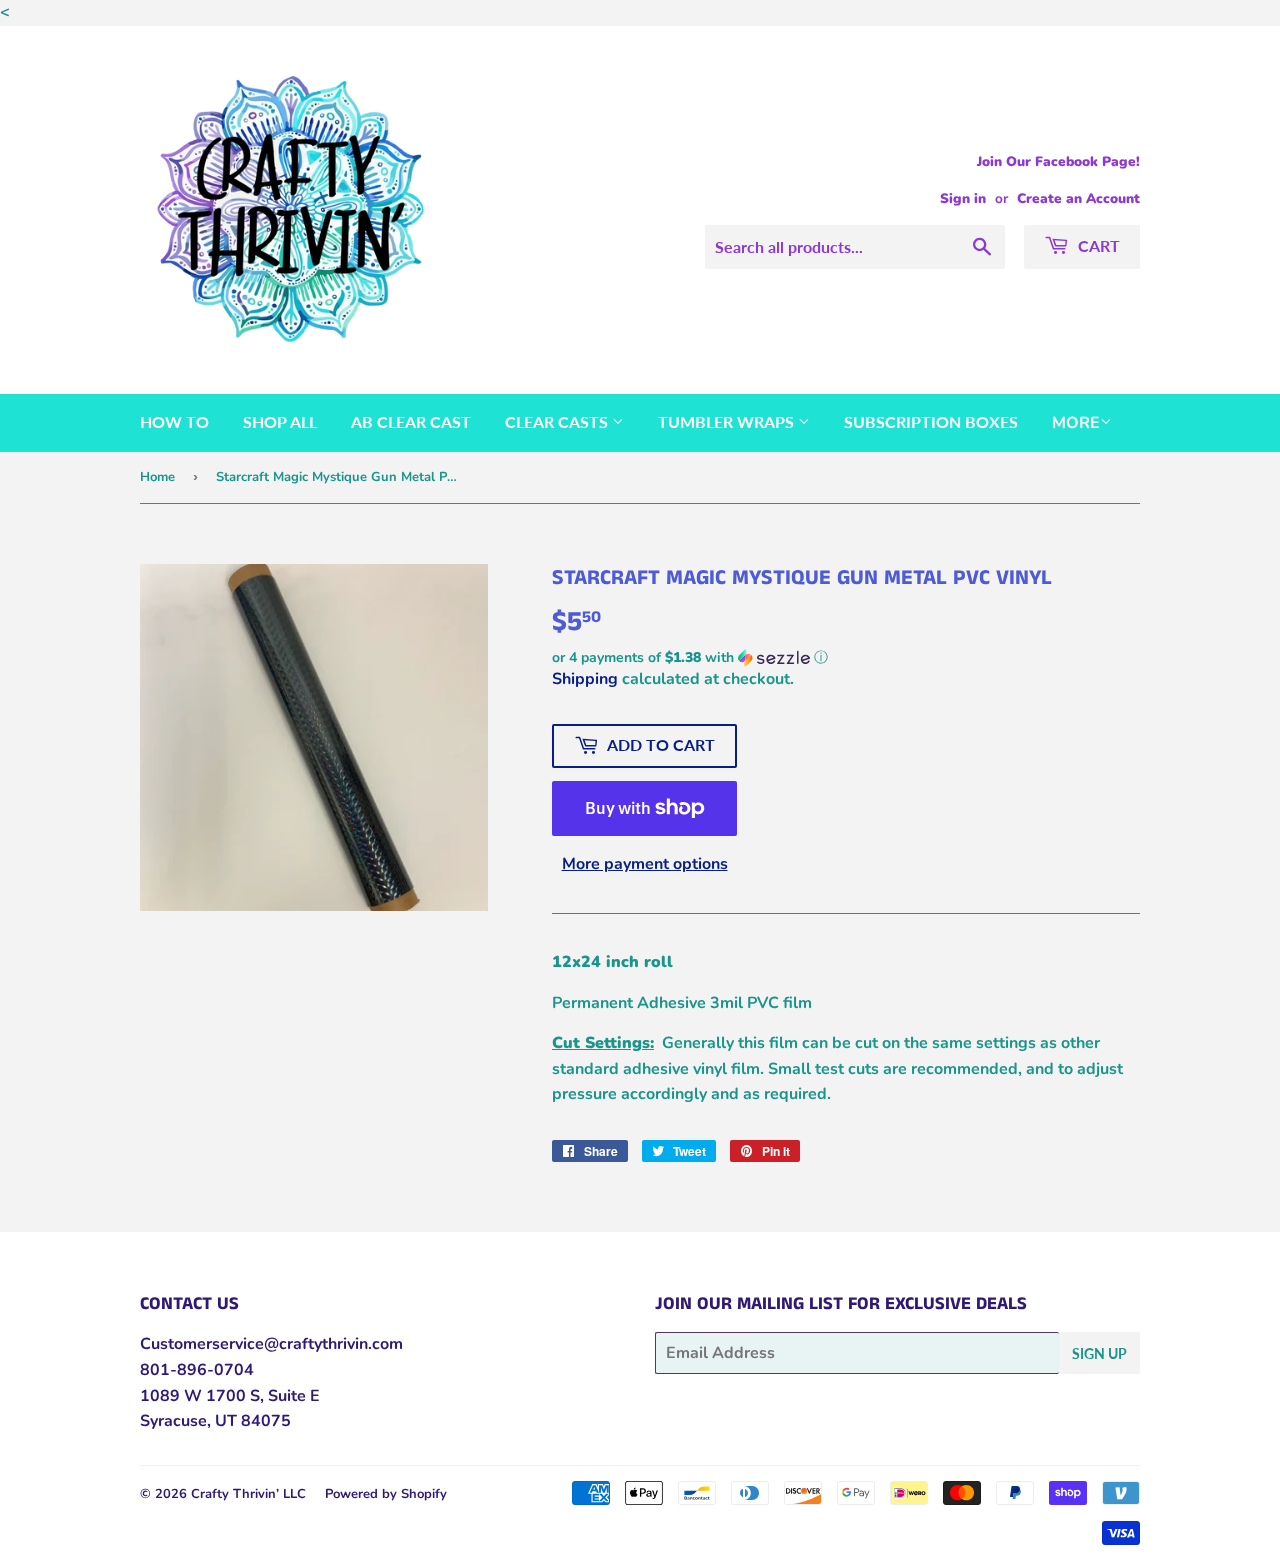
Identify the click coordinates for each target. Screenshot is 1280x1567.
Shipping (585, 679)
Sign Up (1099, 1353)
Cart (1097, 245)
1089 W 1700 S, (202, 1396)
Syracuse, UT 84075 (215, 1421)
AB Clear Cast (411, 421)
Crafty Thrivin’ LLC (248, 1494)
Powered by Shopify (386, 1494)
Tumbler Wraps (728, 421)
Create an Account (1078, 198)
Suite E (292, 1396)
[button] (846, 657)
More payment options (645, 864)
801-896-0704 (197, 1370)
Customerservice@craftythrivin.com (271, 1344)
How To (174, 421)
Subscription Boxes (931, 421)
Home (157, 477)
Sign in (963, 198)
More (1076, 423)
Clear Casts (558, 421)
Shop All (280, 421)
